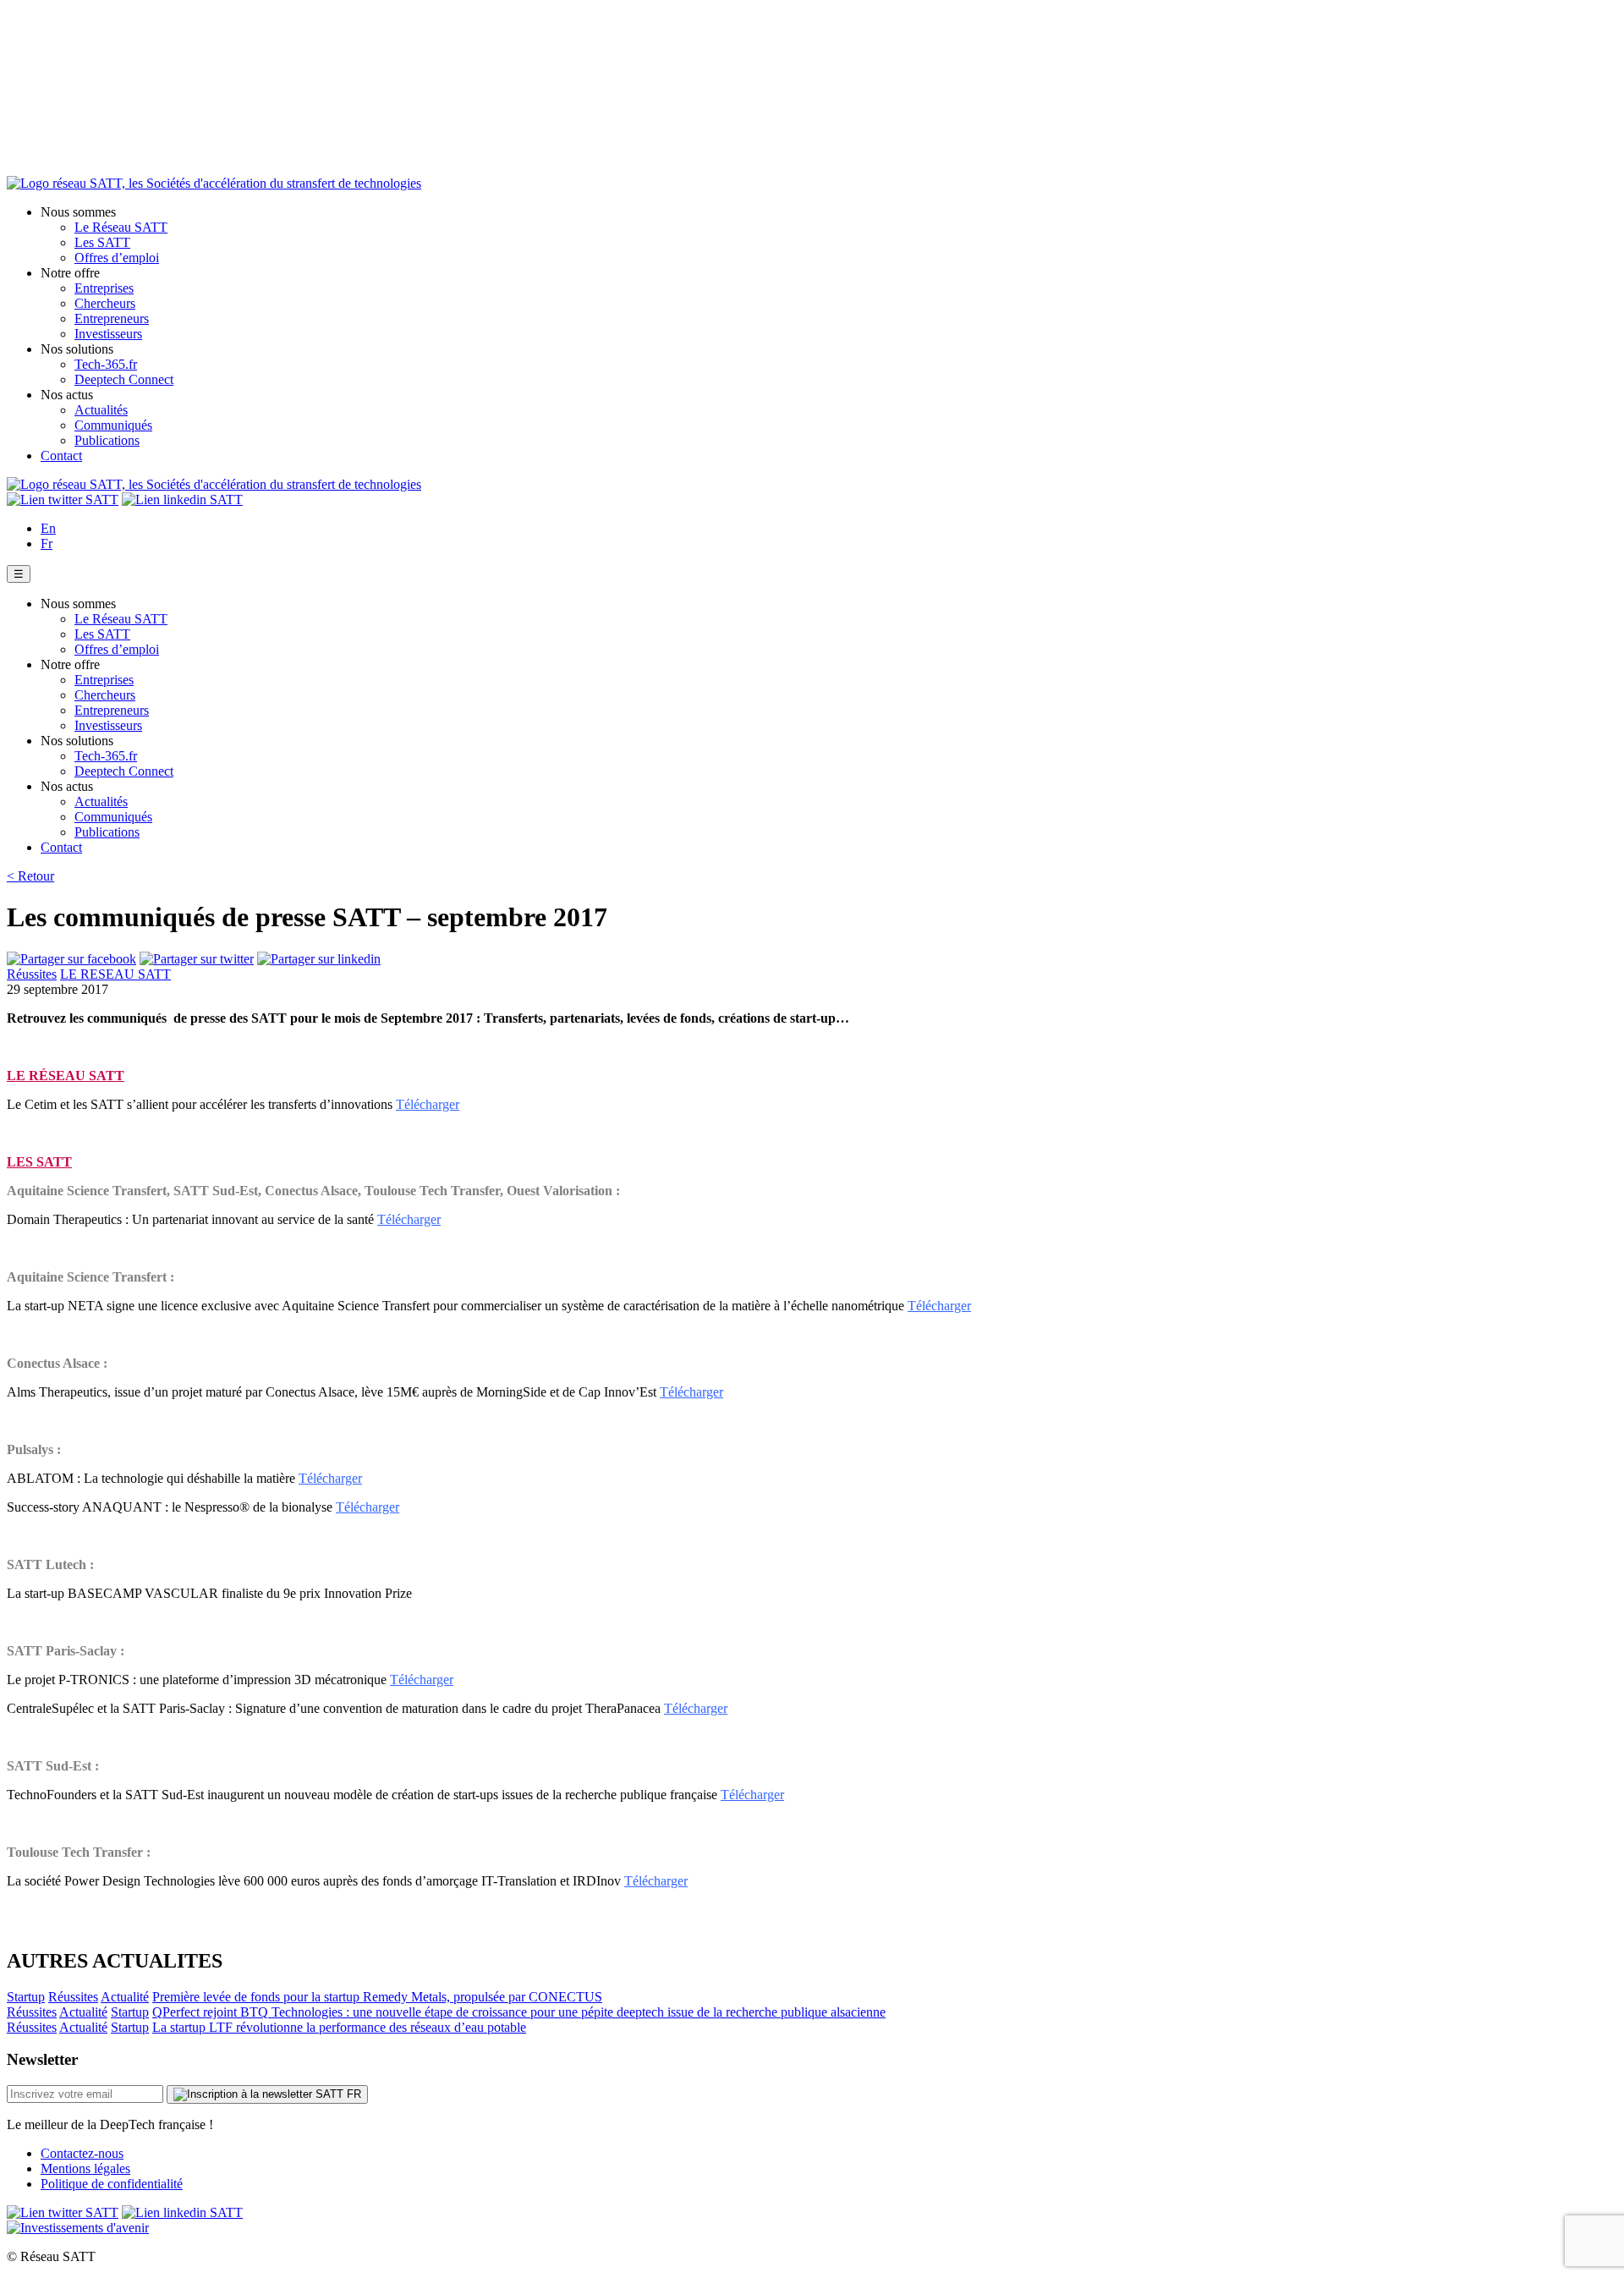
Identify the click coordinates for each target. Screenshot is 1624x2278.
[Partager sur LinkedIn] (319, 959)
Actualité (125, 1997)
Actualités (101, 410)
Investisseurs (108, 334)
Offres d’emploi (117, 258)
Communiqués (113, 425)
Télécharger (428, 1104)
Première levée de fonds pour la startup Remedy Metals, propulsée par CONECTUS (377, 1997)
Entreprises (104, 288)
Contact (61, 456)
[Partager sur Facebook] (71, 959)
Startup (26, 1997)
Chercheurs (105, 303)
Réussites (32, 974)
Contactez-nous (82, 2153)
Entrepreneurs (112, 318)
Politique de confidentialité (112, 2184)
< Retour (30, 876)
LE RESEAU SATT (115, 974)
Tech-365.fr (106, 364)
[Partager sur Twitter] (197, 959)
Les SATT (102, 242)
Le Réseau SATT (121, 227)
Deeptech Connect (124, 379)
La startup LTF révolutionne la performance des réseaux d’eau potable (339, 2027)
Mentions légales (85, 2168)
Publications (107, 440)
